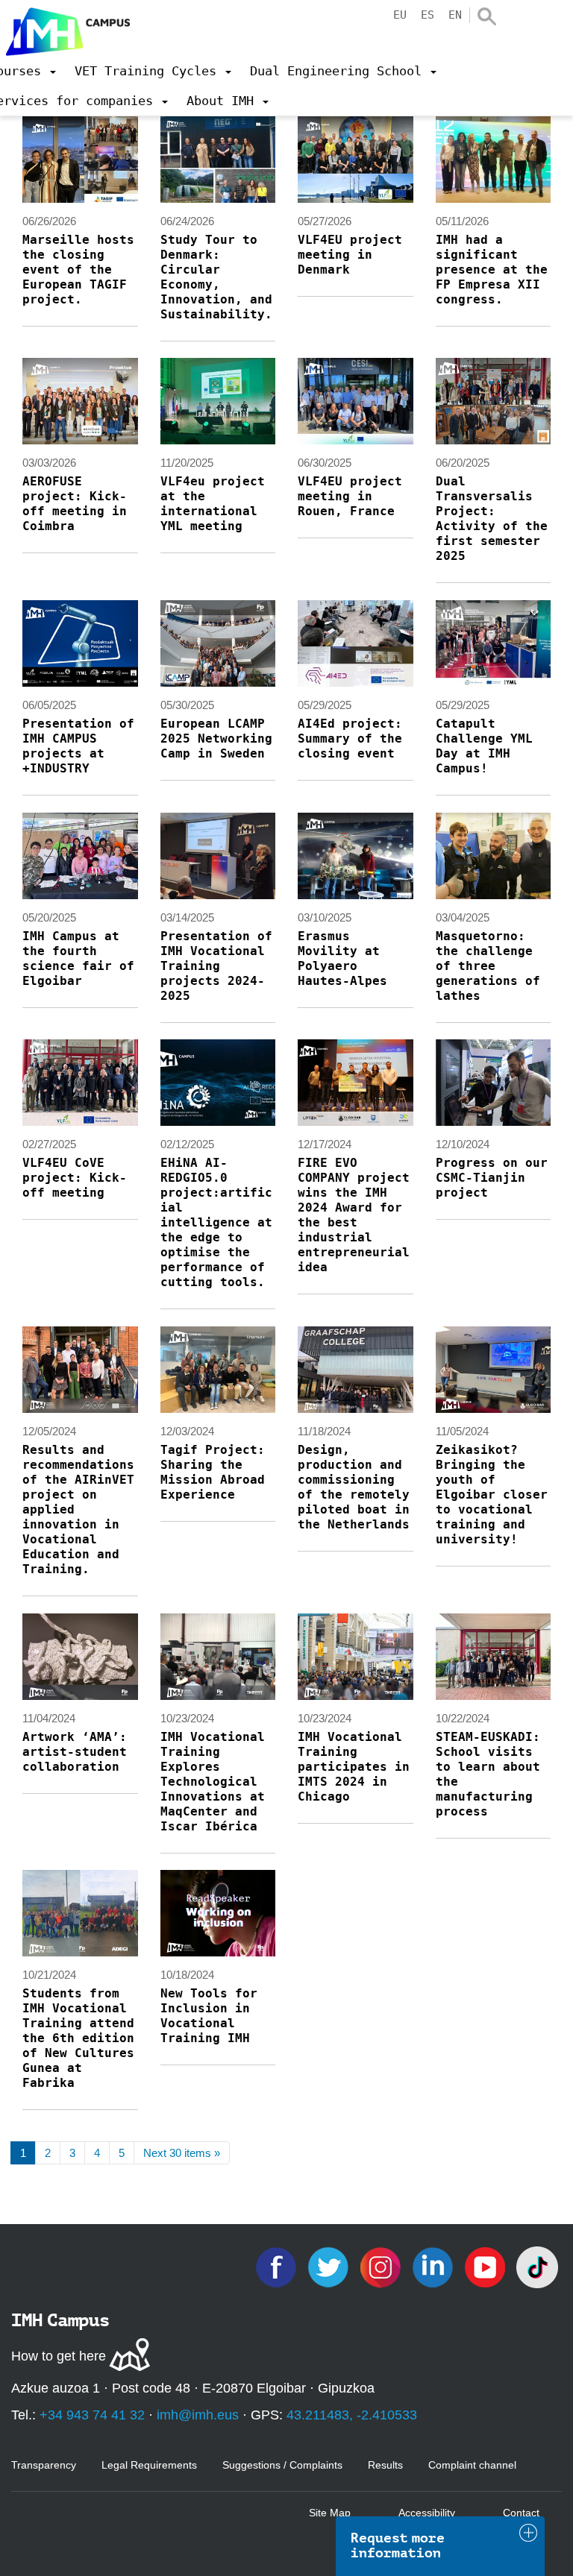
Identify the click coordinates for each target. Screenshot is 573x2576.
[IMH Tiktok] (537, 2266)
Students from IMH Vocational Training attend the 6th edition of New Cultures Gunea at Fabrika (78, 2038)
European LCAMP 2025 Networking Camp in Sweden (216, 739)
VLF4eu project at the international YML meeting (213, 504)
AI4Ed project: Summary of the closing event (350, 739)
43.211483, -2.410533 (352, 2415)
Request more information (398, 2545)
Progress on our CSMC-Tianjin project (492, 1178)
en (455, 15)
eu (400, 15)
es (428, 15)
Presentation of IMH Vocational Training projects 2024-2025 (216, 966)
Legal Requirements (149, 2465)
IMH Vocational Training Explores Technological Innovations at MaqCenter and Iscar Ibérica (213, 1782)
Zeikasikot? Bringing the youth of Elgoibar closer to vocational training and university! (492, 1495)
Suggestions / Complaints (282, 2465)
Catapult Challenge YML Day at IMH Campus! (484, 746)
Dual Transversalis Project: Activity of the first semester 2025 (492, 519)
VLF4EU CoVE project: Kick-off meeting (75, 1178)
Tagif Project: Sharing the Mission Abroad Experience (213, 1472)
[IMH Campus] (65, 28)
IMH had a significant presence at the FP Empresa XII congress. (492, 270)
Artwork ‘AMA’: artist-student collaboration (75, 1752)
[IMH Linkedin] (434, 2266)
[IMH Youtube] (486, 2266)
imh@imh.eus (198, 2415)
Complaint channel (472, 2465)
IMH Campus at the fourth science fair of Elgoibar (78, 958)
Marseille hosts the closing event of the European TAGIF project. (78, 270)
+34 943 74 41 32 (92, 2415)
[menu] (153, 71)
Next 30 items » (182, 2153)
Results (385, 2465)
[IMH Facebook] (278, 2266)
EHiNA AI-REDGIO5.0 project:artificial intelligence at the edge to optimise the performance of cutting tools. (216, 1222)
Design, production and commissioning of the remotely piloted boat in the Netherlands (354, 1487)
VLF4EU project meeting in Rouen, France (350, 496)
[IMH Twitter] (330, 2266)
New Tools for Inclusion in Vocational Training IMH (209, 2016)
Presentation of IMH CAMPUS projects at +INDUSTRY (78, 746)
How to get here (59, 2356)
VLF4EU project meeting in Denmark (350, 255)
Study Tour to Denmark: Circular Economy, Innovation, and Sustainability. (216, 277)
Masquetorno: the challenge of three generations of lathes (488, 966)
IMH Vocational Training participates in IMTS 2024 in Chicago (354, 1767)
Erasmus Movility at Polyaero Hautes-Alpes (342, 958)
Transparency (44, 2465)
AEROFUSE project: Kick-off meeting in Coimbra (75, 504)
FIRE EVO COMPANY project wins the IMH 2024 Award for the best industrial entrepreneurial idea (354, 1215)
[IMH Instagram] (382, 2266)
